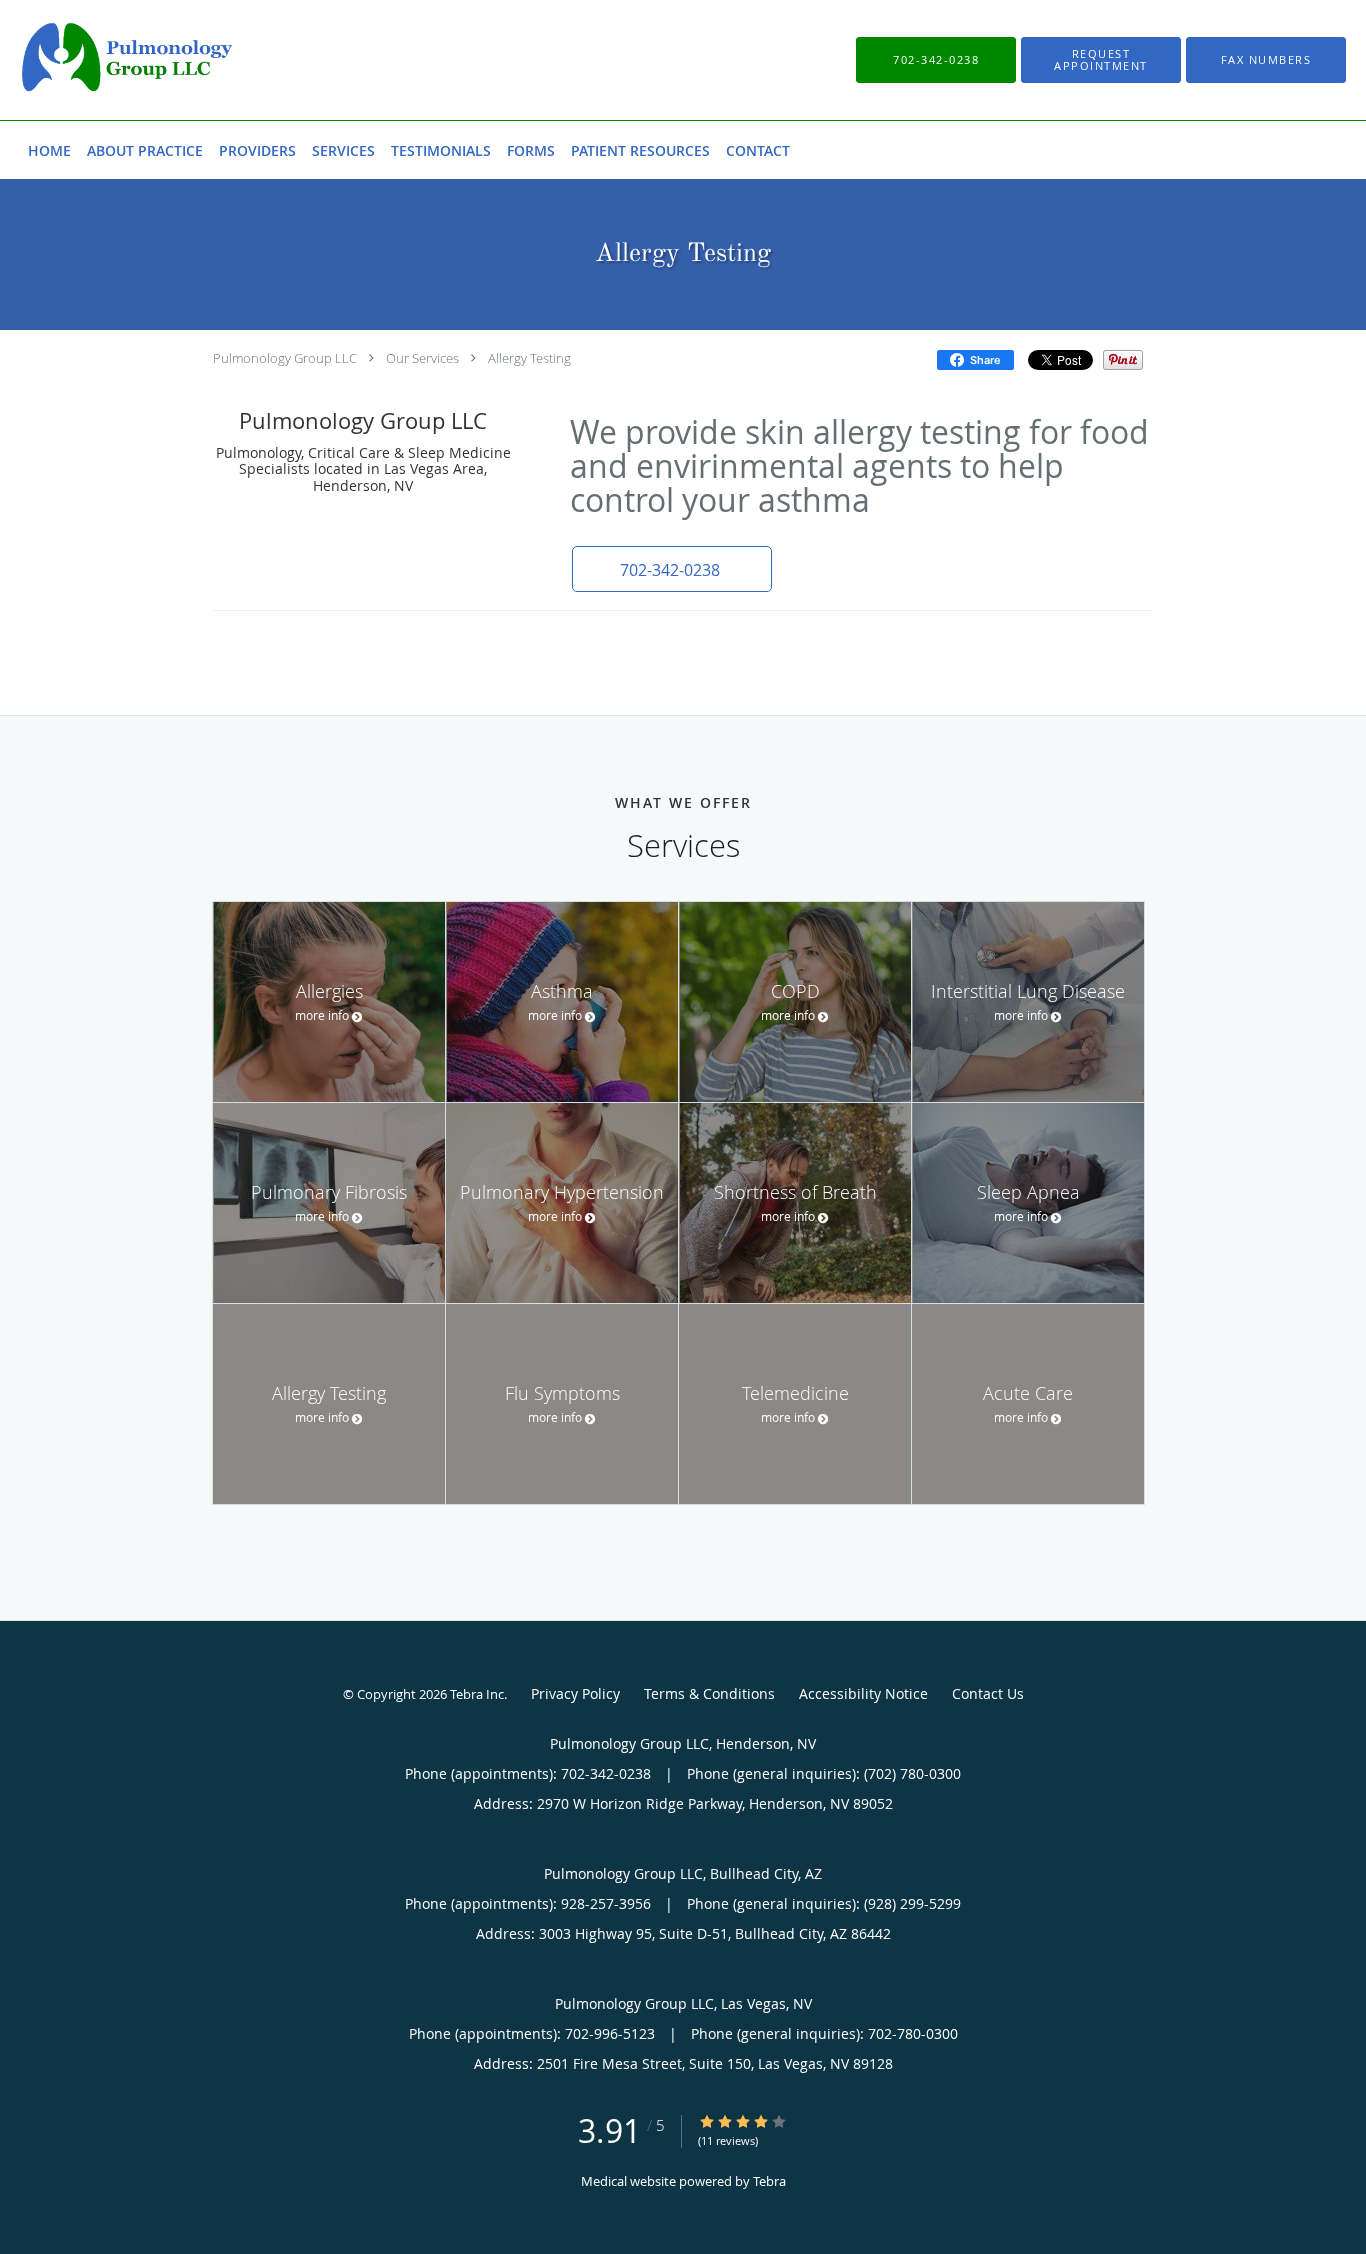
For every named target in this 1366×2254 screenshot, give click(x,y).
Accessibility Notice (863, 1693)
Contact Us (988, 1693)
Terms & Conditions (709, 1693)
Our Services (422, 358)
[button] (1101, 60)
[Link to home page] (97, 60)
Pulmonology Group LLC (285, 358)
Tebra (769, 2181)
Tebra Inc (477, 1694)
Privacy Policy (575, 1693)
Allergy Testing (529, 358)
